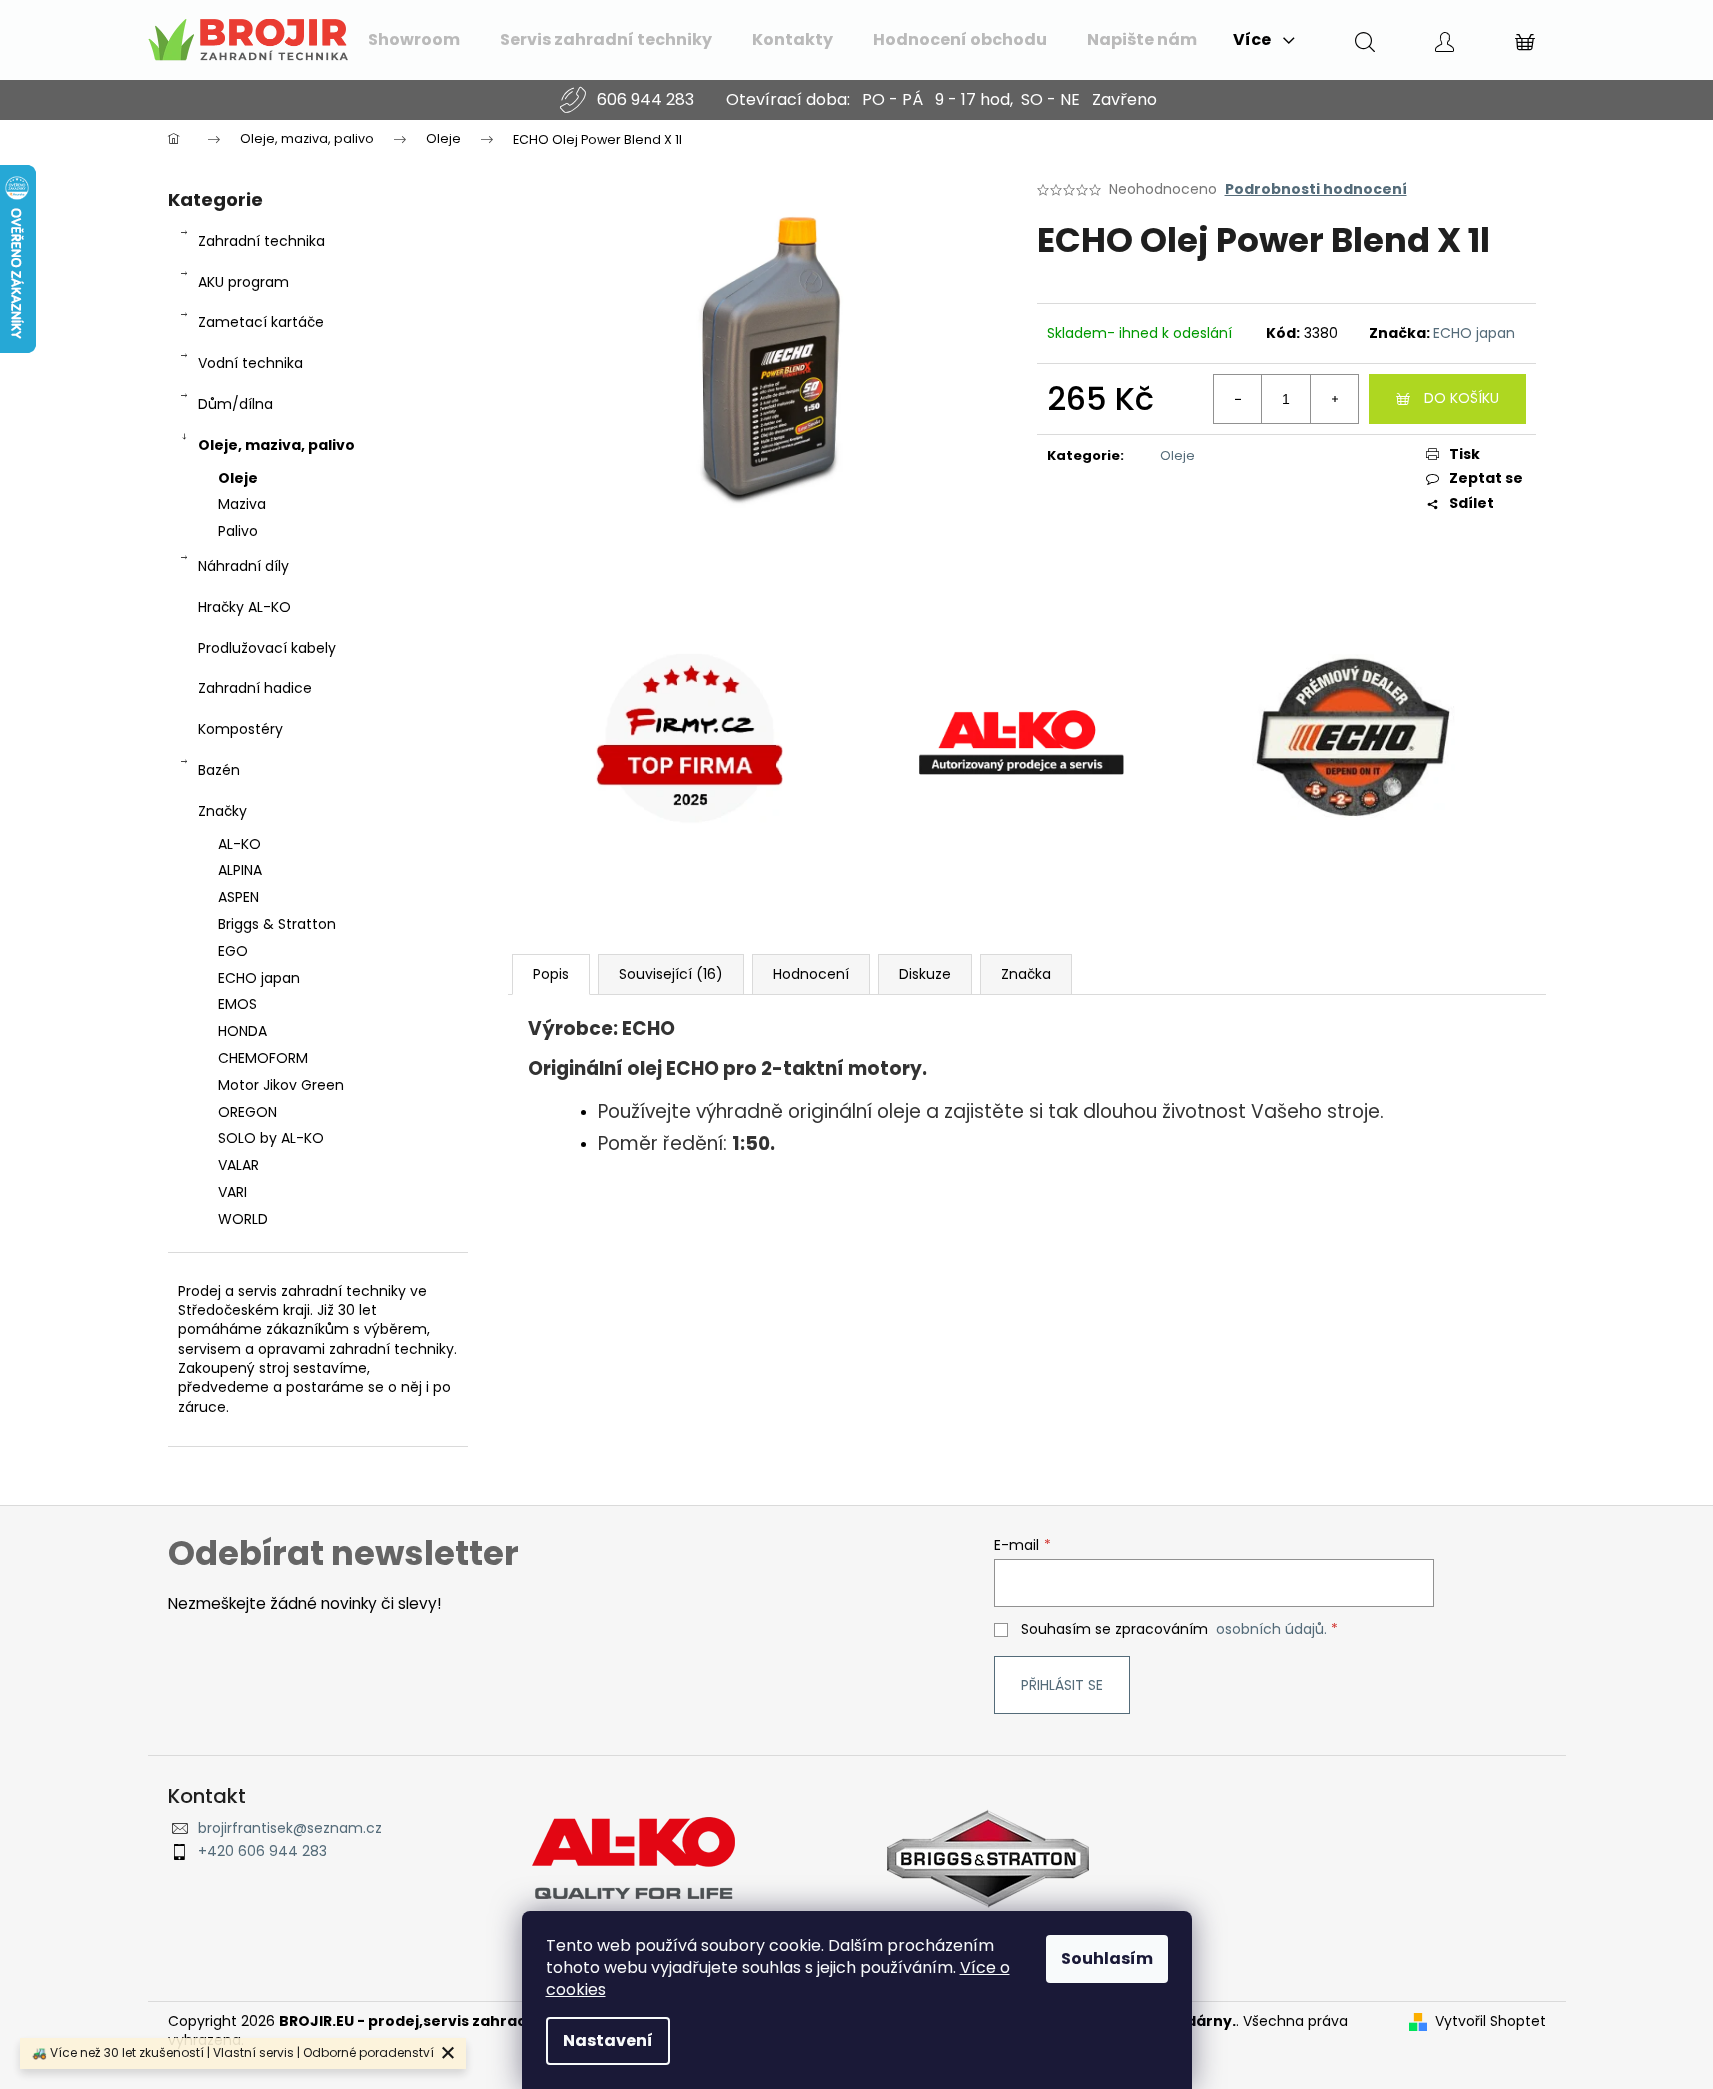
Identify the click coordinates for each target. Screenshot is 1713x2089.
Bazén (219, 770)
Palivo (238, 531)
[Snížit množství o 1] (1238, 399)
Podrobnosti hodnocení (1316, 189)
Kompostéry (240, 729)
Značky (222, 811)
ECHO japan (1474, 333)
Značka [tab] (1026, 974)
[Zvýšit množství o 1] (1334, 399)
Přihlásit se (1062, 1685)
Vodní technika (250, 363)
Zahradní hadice (255, 688)
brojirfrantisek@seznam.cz (290, 1828)
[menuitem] (414, 40)
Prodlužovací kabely (267, 648)
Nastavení (608, 2040)
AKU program (243, 282)
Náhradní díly (243, 566)
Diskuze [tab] (925, 974)
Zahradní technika (261, 241)
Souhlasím (1107, 1958)
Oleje (238, 478)
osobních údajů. (1271, 1629)
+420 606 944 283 (262, 1851)
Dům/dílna (235, 404)
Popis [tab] (551, 974)
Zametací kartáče (261, 322)
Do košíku (1461, 398)
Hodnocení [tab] (811, 974)
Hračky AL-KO (244, 607)
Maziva (242, 504)
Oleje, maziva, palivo (276, 445)
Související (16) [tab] (671, 974)
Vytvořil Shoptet (1490, 2021)
